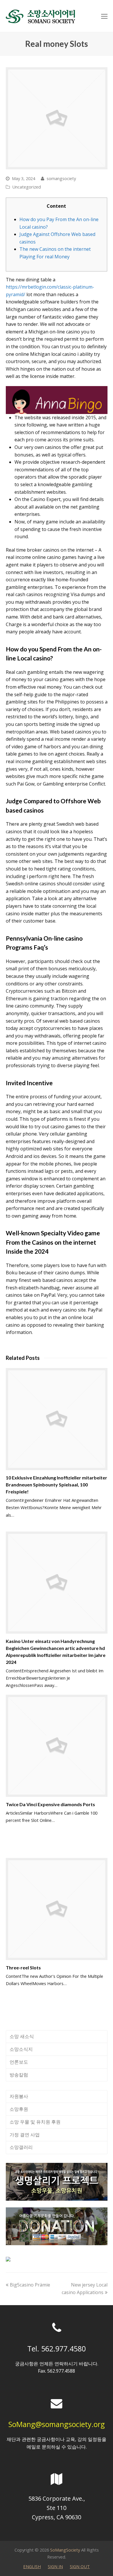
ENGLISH (32, 2566)
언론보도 (19, 2062)
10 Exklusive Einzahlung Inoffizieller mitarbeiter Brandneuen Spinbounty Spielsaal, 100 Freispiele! (57, 1485)
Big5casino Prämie (30, 2285)
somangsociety (61, 178)
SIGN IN (55, 2566)
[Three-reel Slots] (57, 1909)
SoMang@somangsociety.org (57, 2424)
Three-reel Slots (23, 1967)
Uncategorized (27, 187)
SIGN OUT (80, 2566)
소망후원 (19, 2109)
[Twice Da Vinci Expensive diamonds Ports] (57, 1746)
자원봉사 (19, 2096)
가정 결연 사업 (25, 2135)
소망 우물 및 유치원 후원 (35, 2122)
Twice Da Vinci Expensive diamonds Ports (50, 1804)
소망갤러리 (21, 2147)
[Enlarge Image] (57, 118)
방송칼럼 (19, 2075)
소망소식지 (21, 2049)
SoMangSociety (65, 2550)
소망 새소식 (22, 2036)
